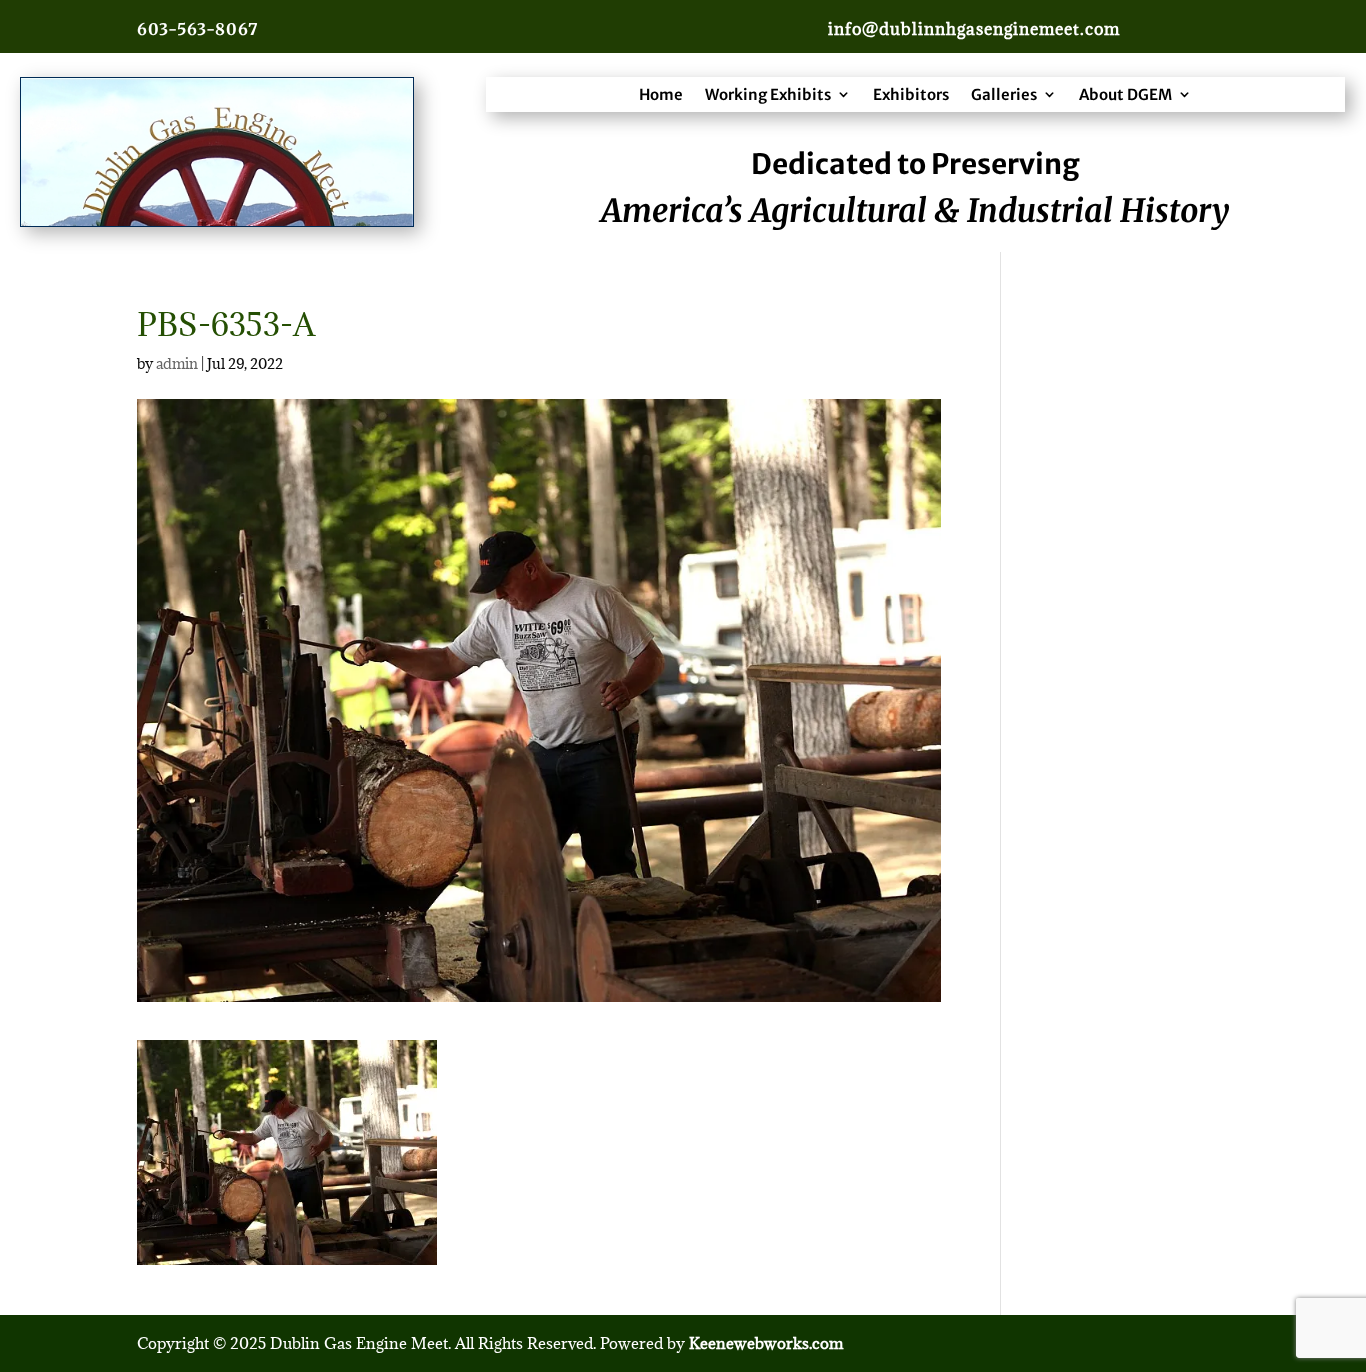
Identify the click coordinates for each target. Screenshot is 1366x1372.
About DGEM (1125, 94)
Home (661, 94)
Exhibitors (911, 94)
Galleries (1004, 94)
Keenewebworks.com (766, 1343)
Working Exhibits (768, 94)
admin (177, 363)
